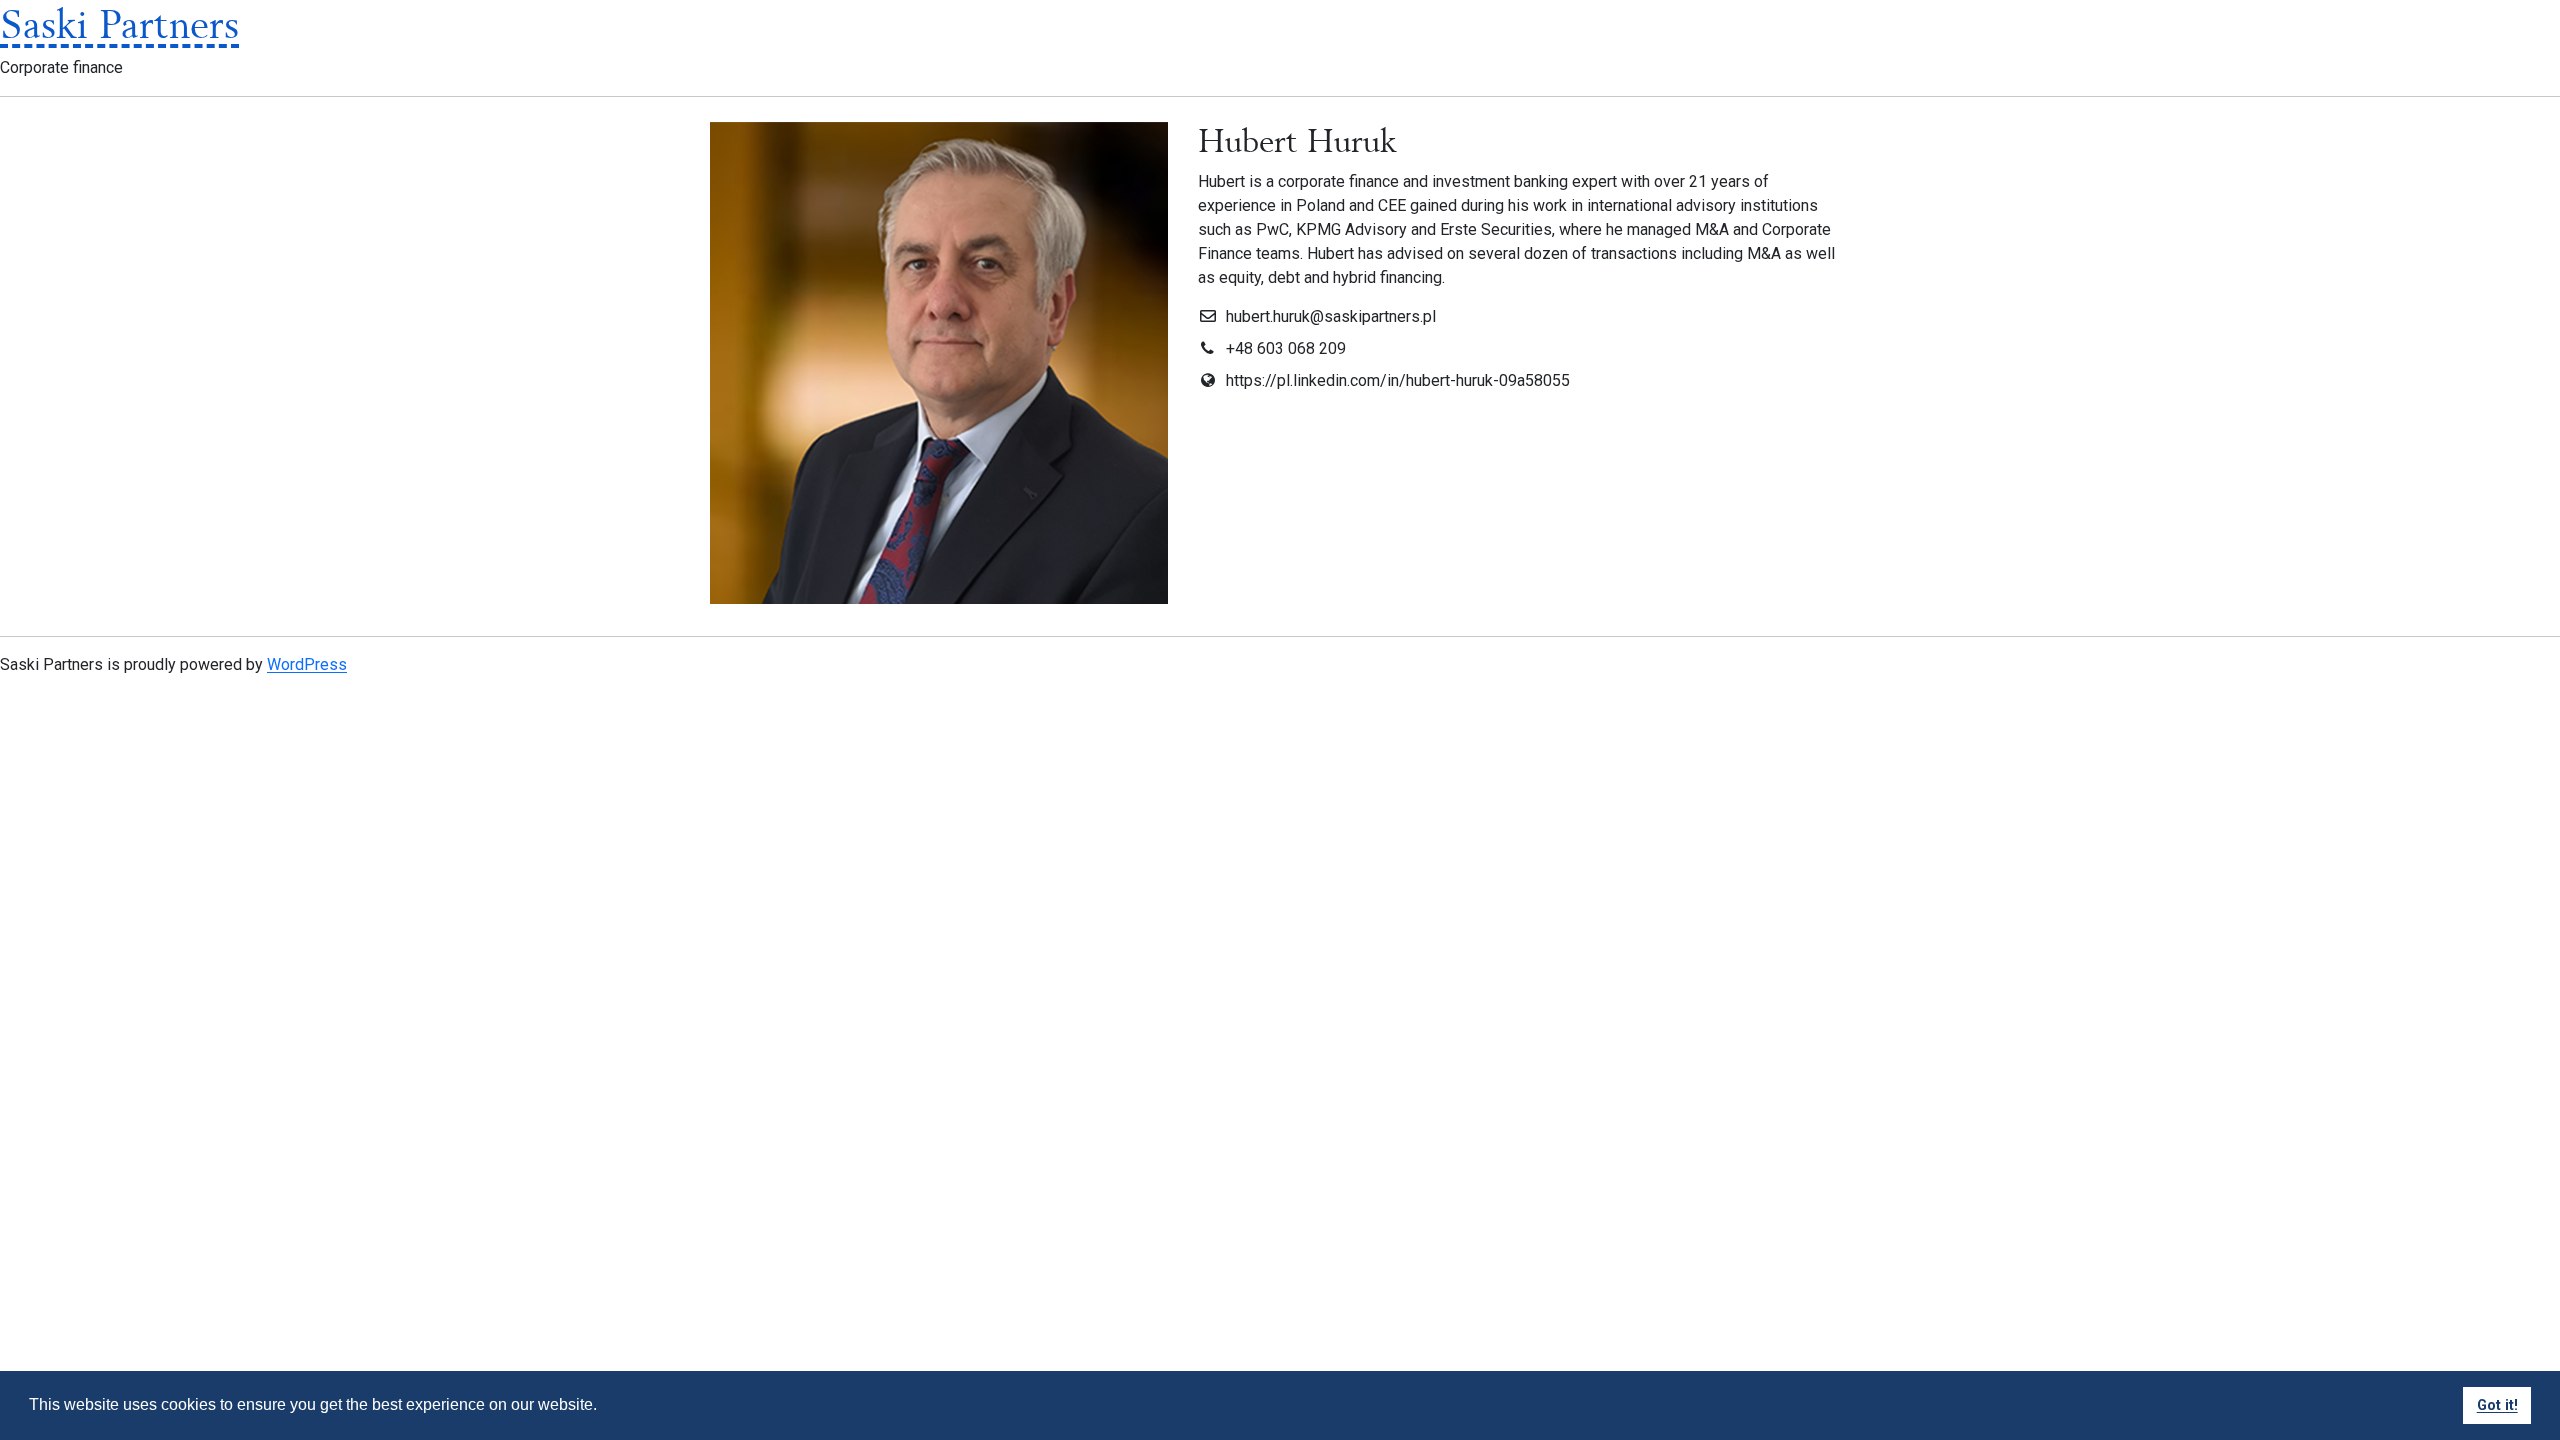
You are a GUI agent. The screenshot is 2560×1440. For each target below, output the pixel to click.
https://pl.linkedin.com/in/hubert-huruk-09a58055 (1398, 380)
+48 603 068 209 (1286, 348)
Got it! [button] (2497, 1405)
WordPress (307, 664)
